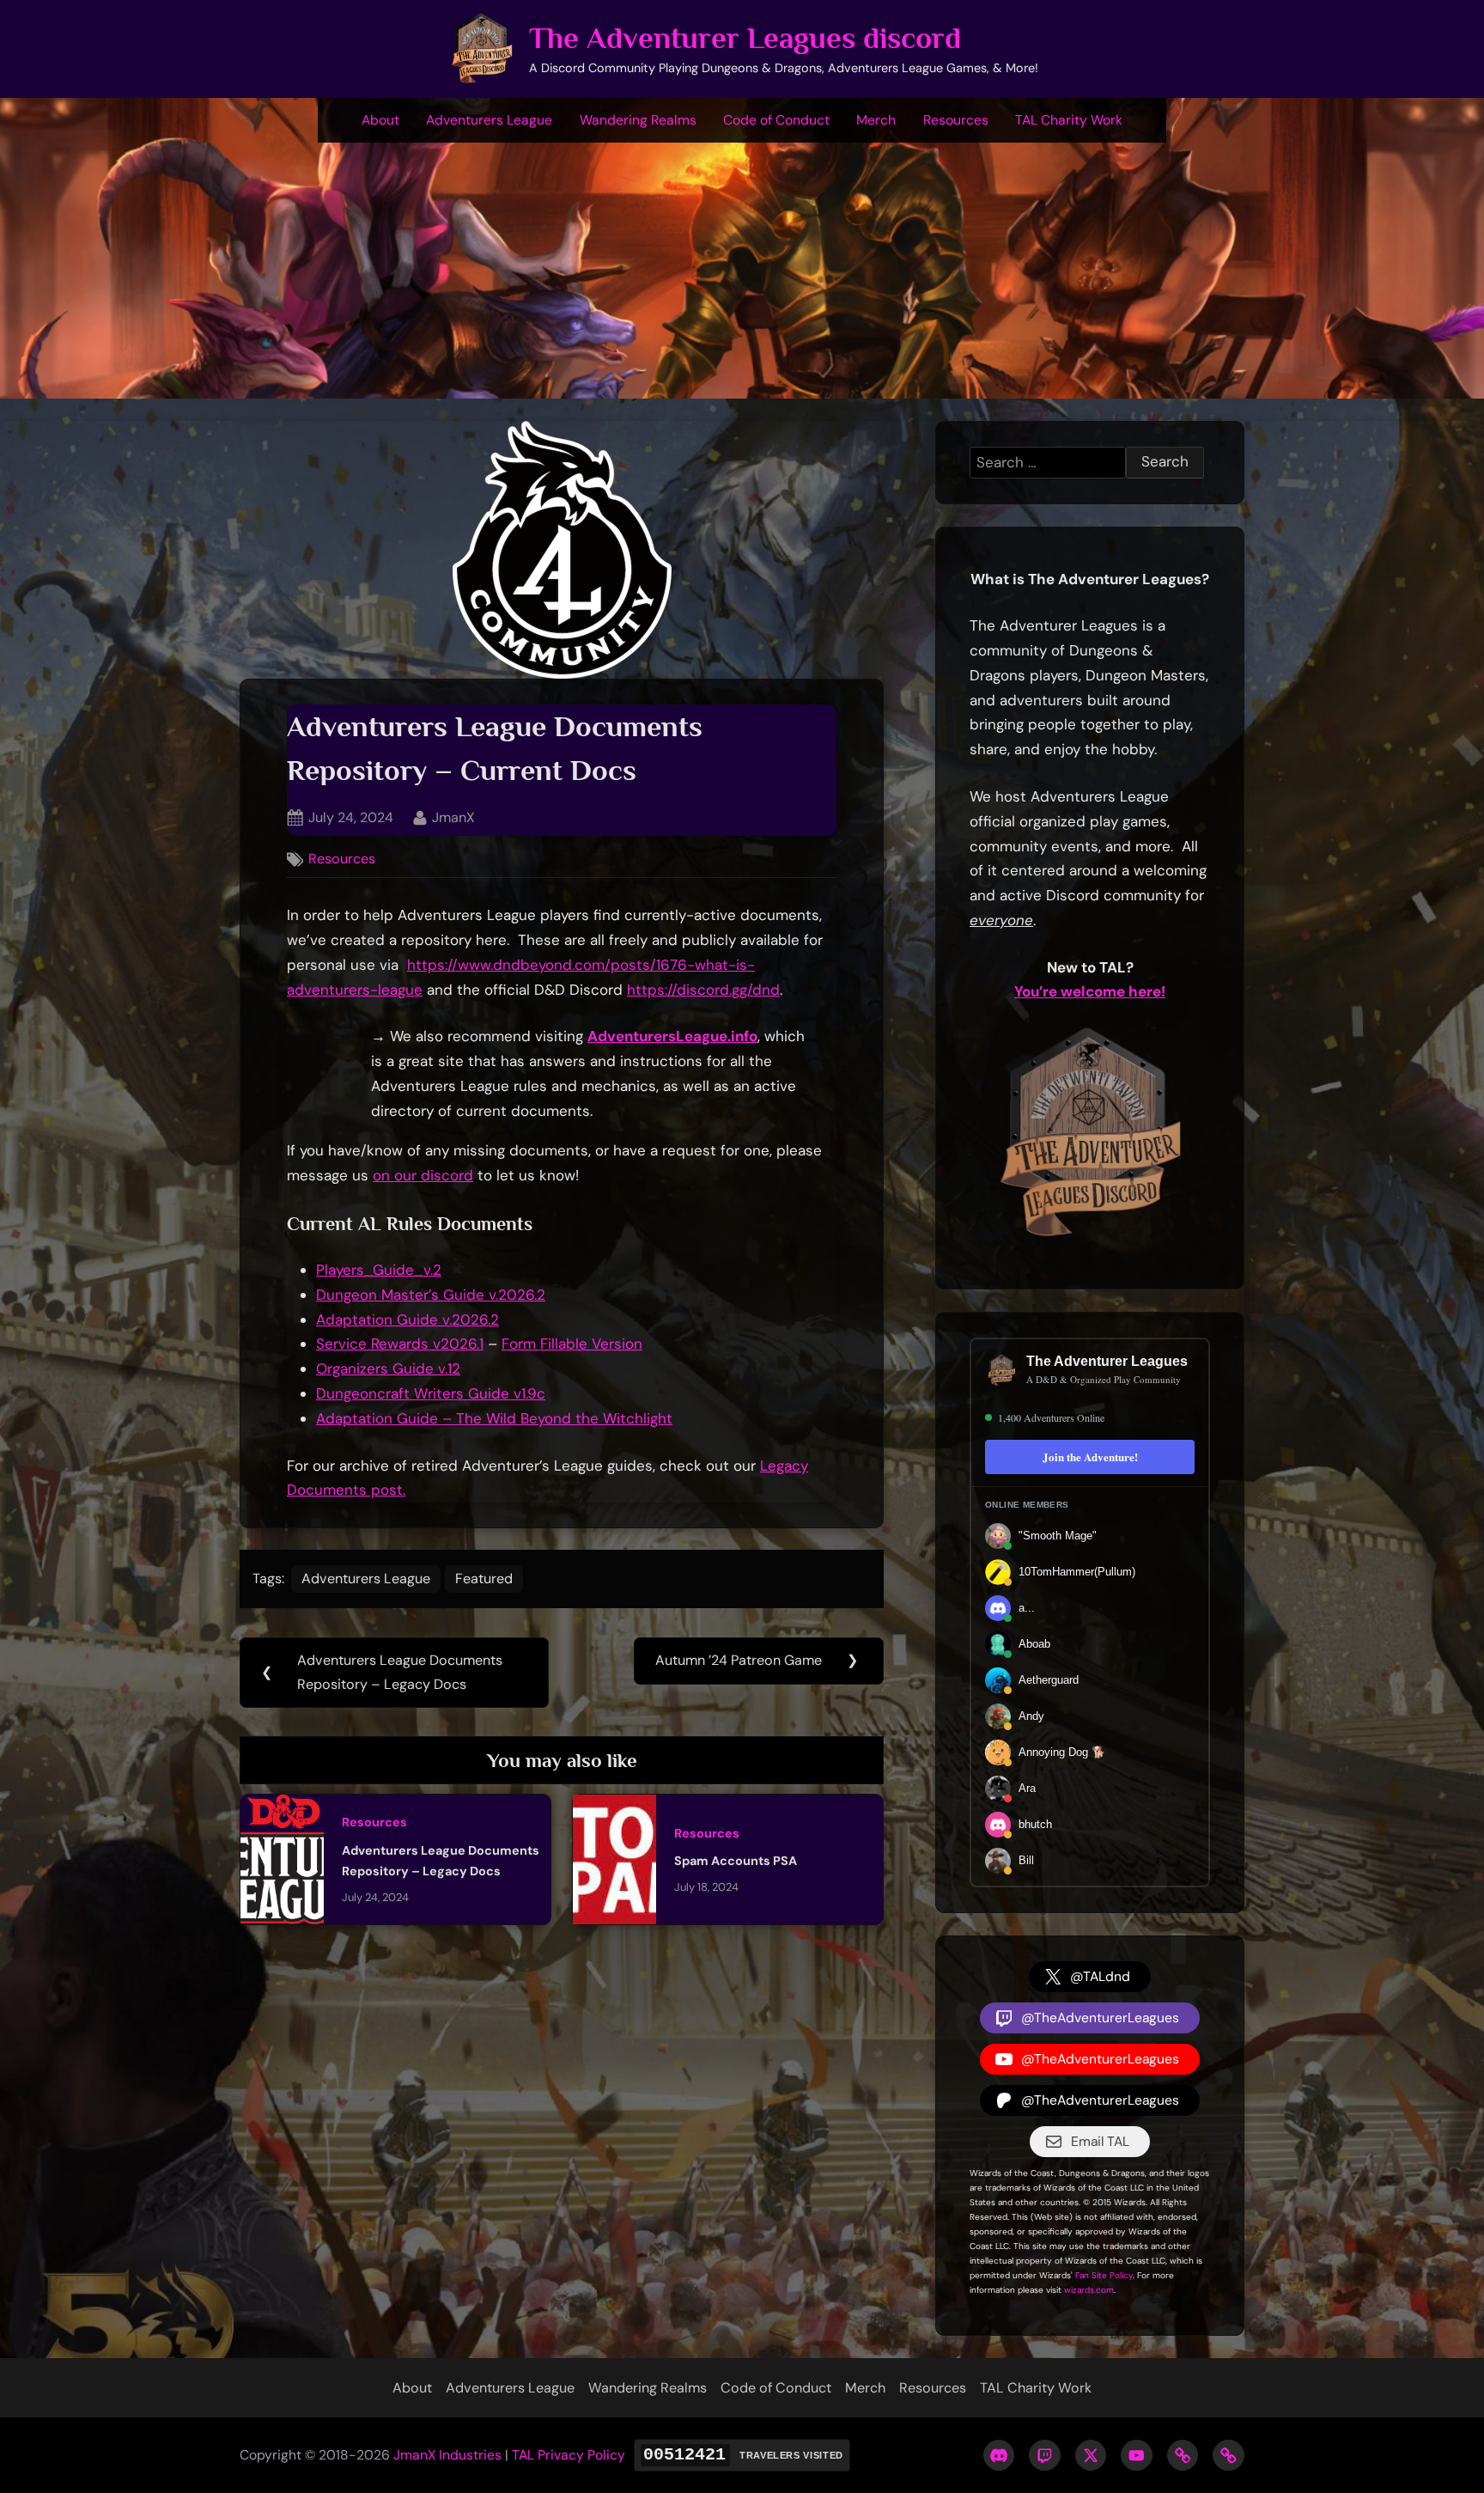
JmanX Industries (447, 2455)
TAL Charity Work (1069, 120)
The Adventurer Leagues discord (745, 38)
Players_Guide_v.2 (379, 1270)
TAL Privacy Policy (569, 2455)
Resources (956, 120)
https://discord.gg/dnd (703, 990)
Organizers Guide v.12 (388, 1368)
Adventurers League (489, 120)
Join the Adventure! (1090, 1457)
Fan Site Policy (1104, 2275)
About (380, 120)
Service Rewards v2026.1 (400, 1344)
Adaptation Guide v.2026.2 (407, 1320)
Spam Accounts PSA (736, 1861)
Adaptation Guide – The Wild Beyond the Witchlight (494, 1418)
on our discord (423, 1175)
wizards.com (1089, 2290)
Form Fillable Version (572, 1344)
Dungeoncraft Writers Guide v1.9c (431, 1393)
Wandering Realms (638, 120)
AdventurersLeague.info (672, 1036)
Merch (876, 120)
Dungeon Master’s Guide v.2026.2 (431, 1295)
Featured (484, 1579)
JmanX (453, 817)
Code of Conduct (776, 120)
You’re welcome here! (1090, 991)
